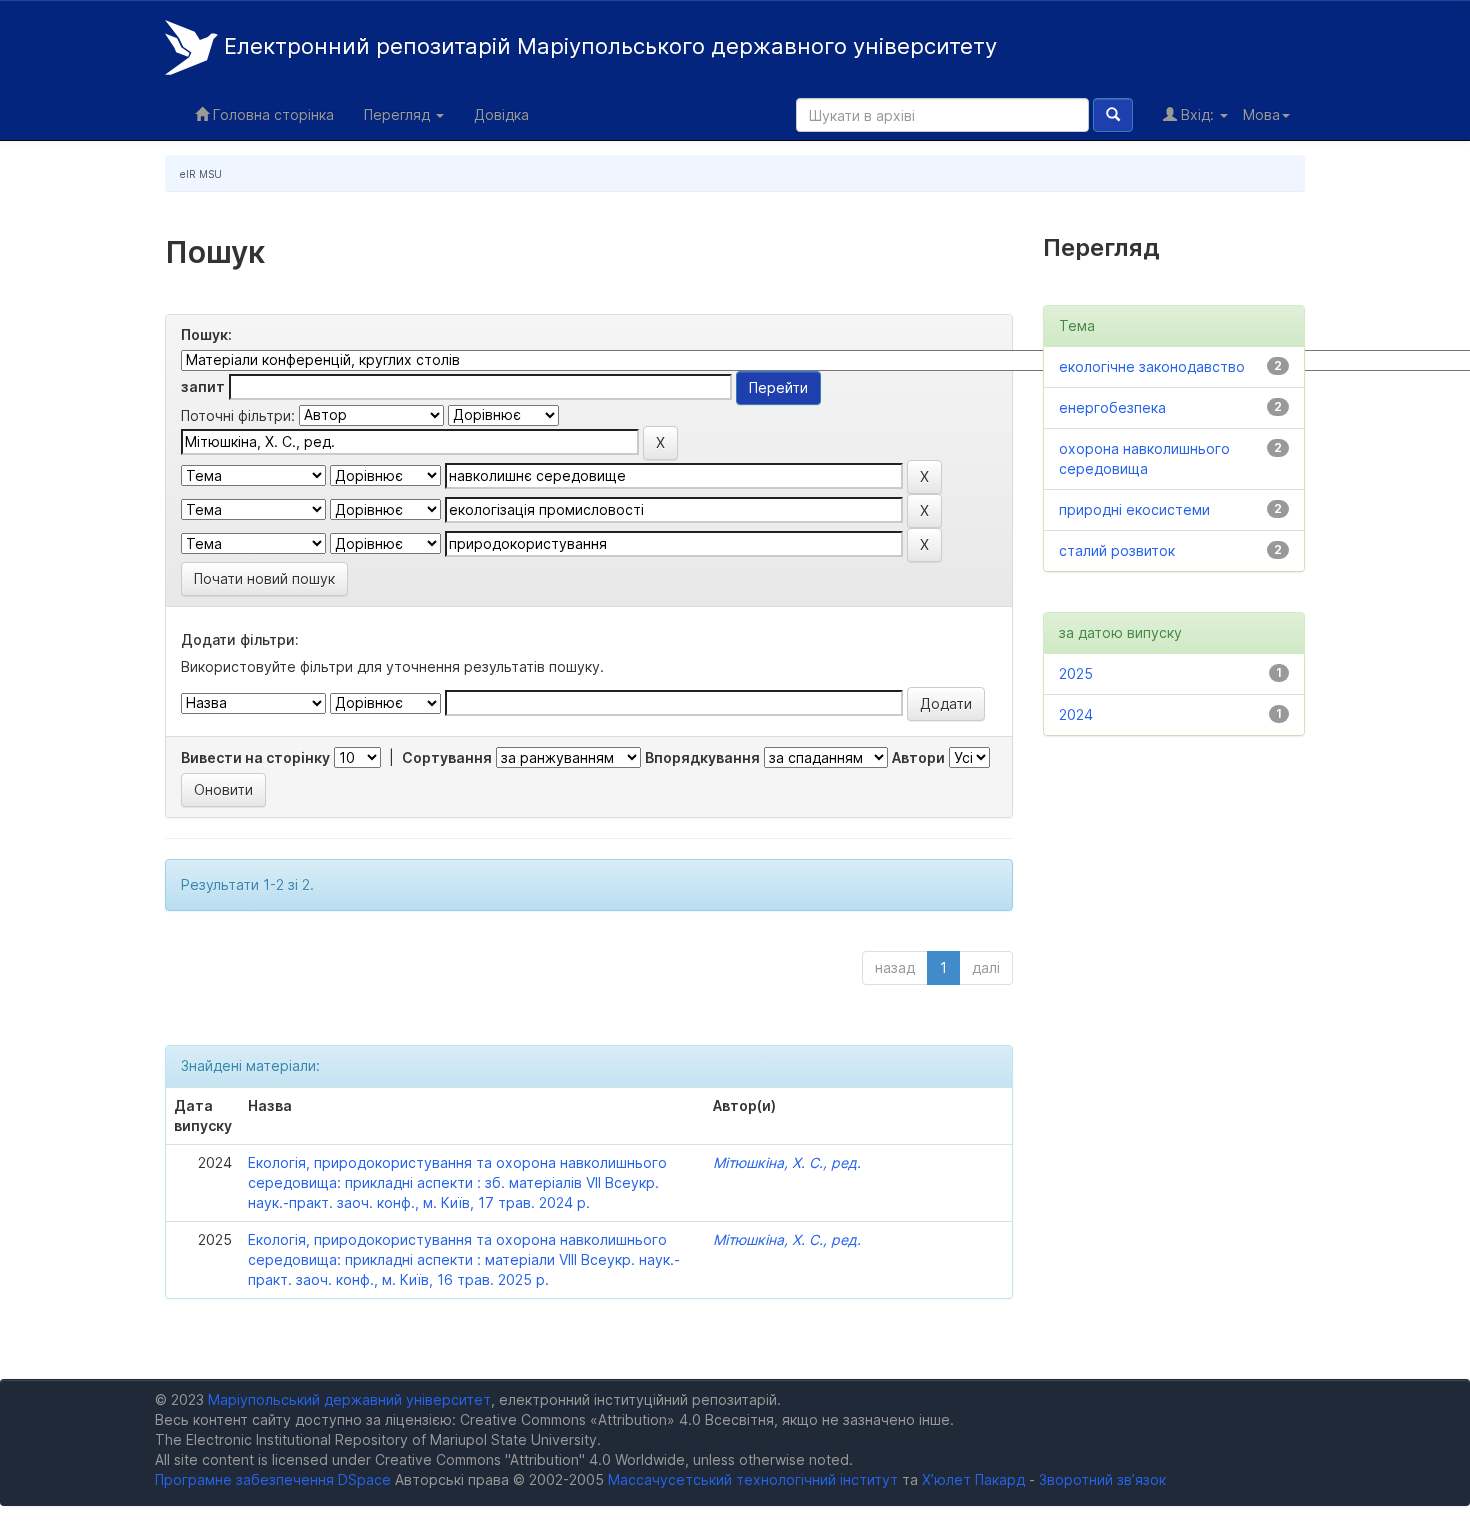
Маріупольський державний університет (349, 1399)
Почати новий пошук (264, 578)
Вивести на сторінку (255, 757)
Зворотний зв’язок (1102, 1479)
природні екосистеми (1134, 509)
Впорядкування (702, 757)
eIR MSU (201, 174)
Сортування (447, 757)
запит (203, 386)
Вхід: (1197, 114)
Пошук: (206, 334)
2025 (1076, 673)
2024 (1076, 714)
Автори (918, 757)
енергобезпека (1112, 407)
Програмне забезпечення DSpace (273, 1479)
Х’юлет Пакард (973, 1479)
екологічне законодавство (1152, 366)
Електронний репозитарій (607, 46)
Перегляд (399, 114)
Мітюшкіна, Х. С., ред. (787, 1162)
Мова (1261, 114)
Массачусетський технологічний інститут (753, 1479)
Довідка (501, 114)
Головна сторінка (271, 114)
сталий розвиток (1117, 550)
